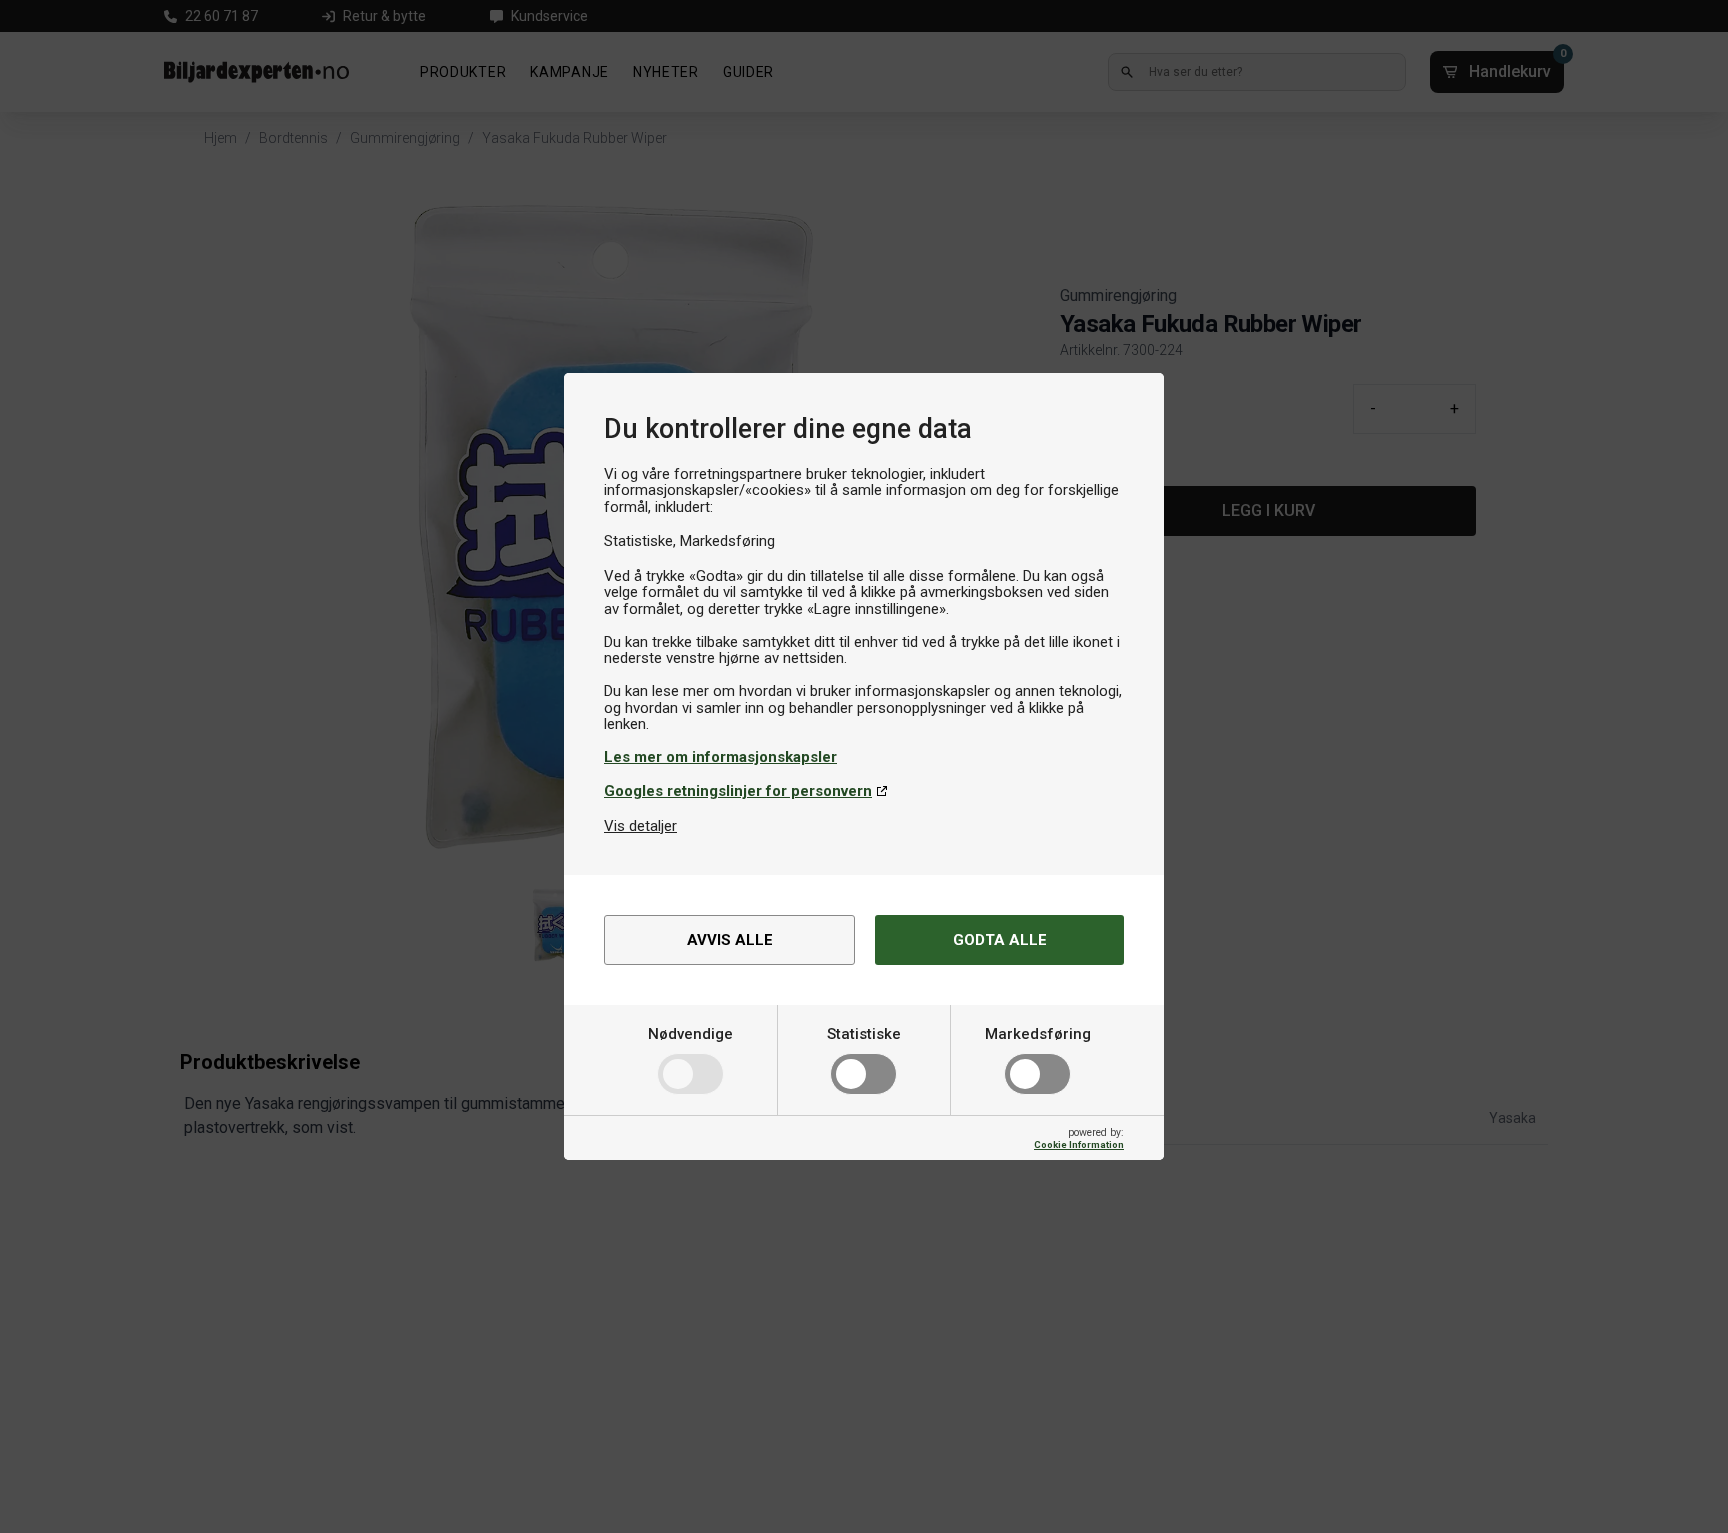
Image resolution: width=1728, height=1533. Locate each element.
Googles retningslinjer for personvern (738, 791)
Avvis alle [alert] (730, 940)
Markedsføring (1038, 1034)
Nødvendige (690, 1034)
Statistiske (864, 1034)
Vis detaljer (640, 826)
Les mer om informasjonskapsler (720, 757)
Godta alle (1000, 940)
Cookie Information (1079, 1144)
